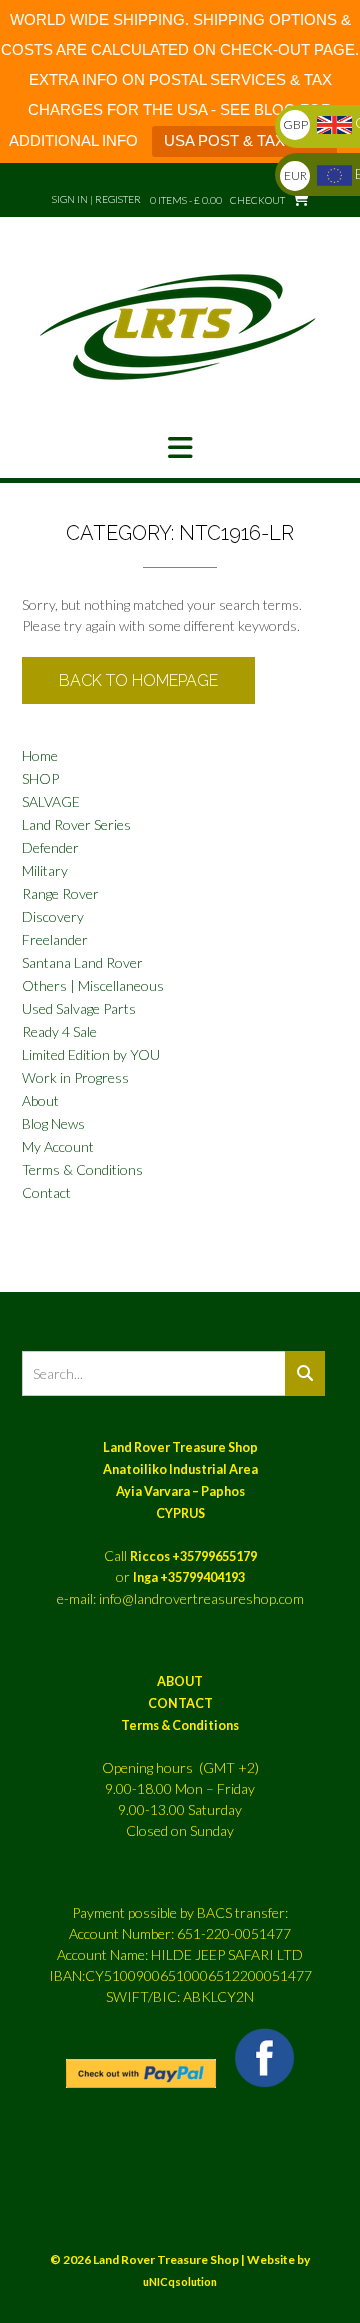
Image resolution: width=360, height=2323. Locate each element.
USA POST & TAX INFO (244, 140)
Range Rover (60, 893)
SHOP (40, 778)
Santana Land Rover (82, 962)
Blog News (53, 1123)
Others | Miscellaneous (93, 985)
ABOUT (180, 1681)
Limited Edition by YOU (91, 1054)
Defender (50, 847)
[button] (180, 448)
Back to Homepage (138, 680)
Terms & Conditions (82, 1169)
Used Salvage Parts (79, 1008)
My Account (58, 1146)
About (40, 1100)
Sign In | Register (96, 199)
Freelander (55, 939)
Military (45, 870)
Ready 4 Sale (59, 1031)
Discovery (53, 916)
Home (40, 755)
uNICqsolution (180, 2281)
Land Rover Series (76, 824)
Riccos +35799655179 (193, 1556)
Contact (46, 1192)
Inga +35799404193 (189, 1577)
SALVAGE (51, 801)
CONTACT (180, 1703)
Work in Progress (75, 1077)
